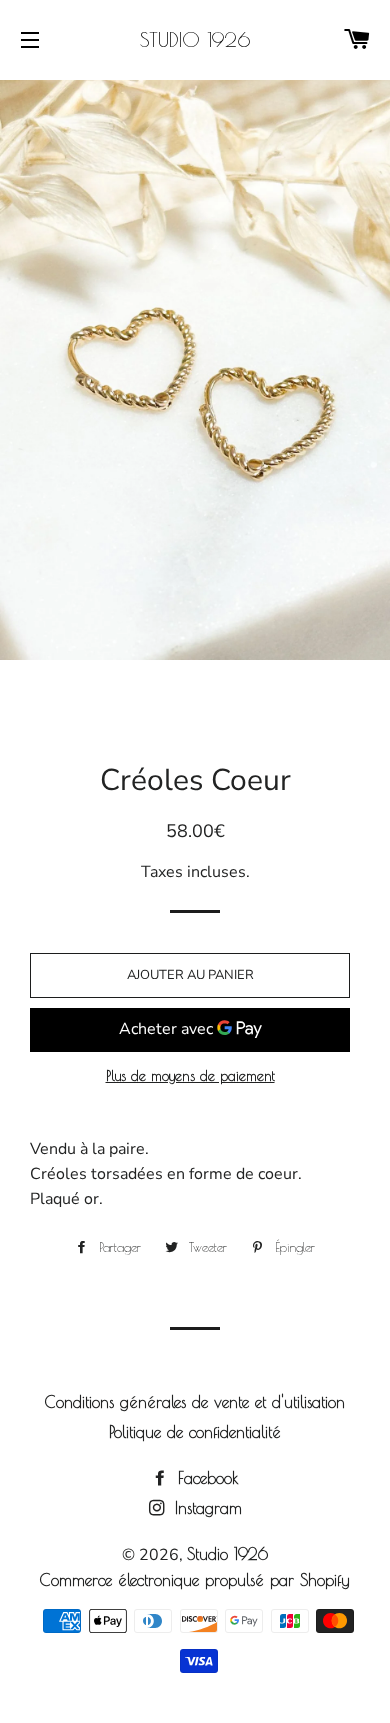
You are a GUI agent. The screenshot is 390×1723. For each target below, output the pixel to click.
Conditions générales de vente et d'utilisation (195, 1402)
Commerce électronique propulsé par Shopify (195, 1580)
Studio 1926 (195, 39)
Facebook (205, 1478)
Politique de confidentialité (195, 1432)
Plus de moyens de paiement (190, 1076)
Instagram (205, 1508)
